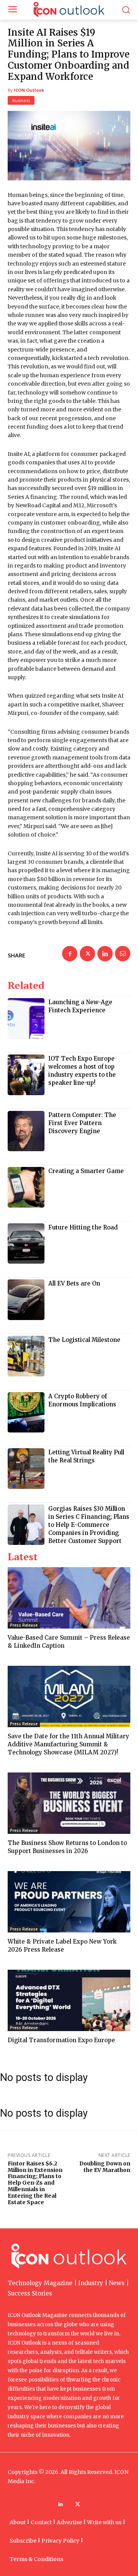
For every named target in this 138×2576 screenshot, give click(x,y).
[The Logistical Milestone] (26, 1356)
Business (21, 100)
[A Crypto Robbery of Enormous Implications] (26, 1413)
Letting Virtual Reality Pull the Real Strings (86, 1456)
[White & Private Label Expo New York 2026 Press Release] (69, 1902)
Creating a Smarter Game (86, 1171)
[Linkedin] (105, 954)
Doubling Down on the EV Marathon (105, 2167)
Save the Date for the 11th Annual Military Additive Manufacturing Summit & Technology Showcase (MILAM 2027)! (68, 1744)
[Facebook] (70, 954)
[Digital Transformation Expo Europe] (69, 2000)
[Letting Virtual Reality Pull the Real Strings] (26, 1469)
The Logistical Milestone (84, 1340)
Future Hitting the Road (83, 1227)
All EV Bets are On (74, 1283)
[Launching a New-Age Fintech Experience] (26, 1018)
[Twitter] (87, 954)
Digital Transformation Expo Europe (61, 2040)
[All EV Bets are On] (26, 1300)
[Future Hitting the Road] (26, 1244)
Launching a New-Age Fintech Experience (80, 1006)
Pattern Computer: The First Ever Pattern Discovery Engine (82, 1123)
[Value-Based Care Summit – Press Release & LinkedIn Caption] (69, 1598)
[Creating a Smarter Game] (26, 1187)
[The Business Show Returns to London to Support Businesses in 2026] (69, 1803)
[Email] (123, 954)
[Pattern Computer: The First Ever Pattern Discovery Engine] (26, 1131)
